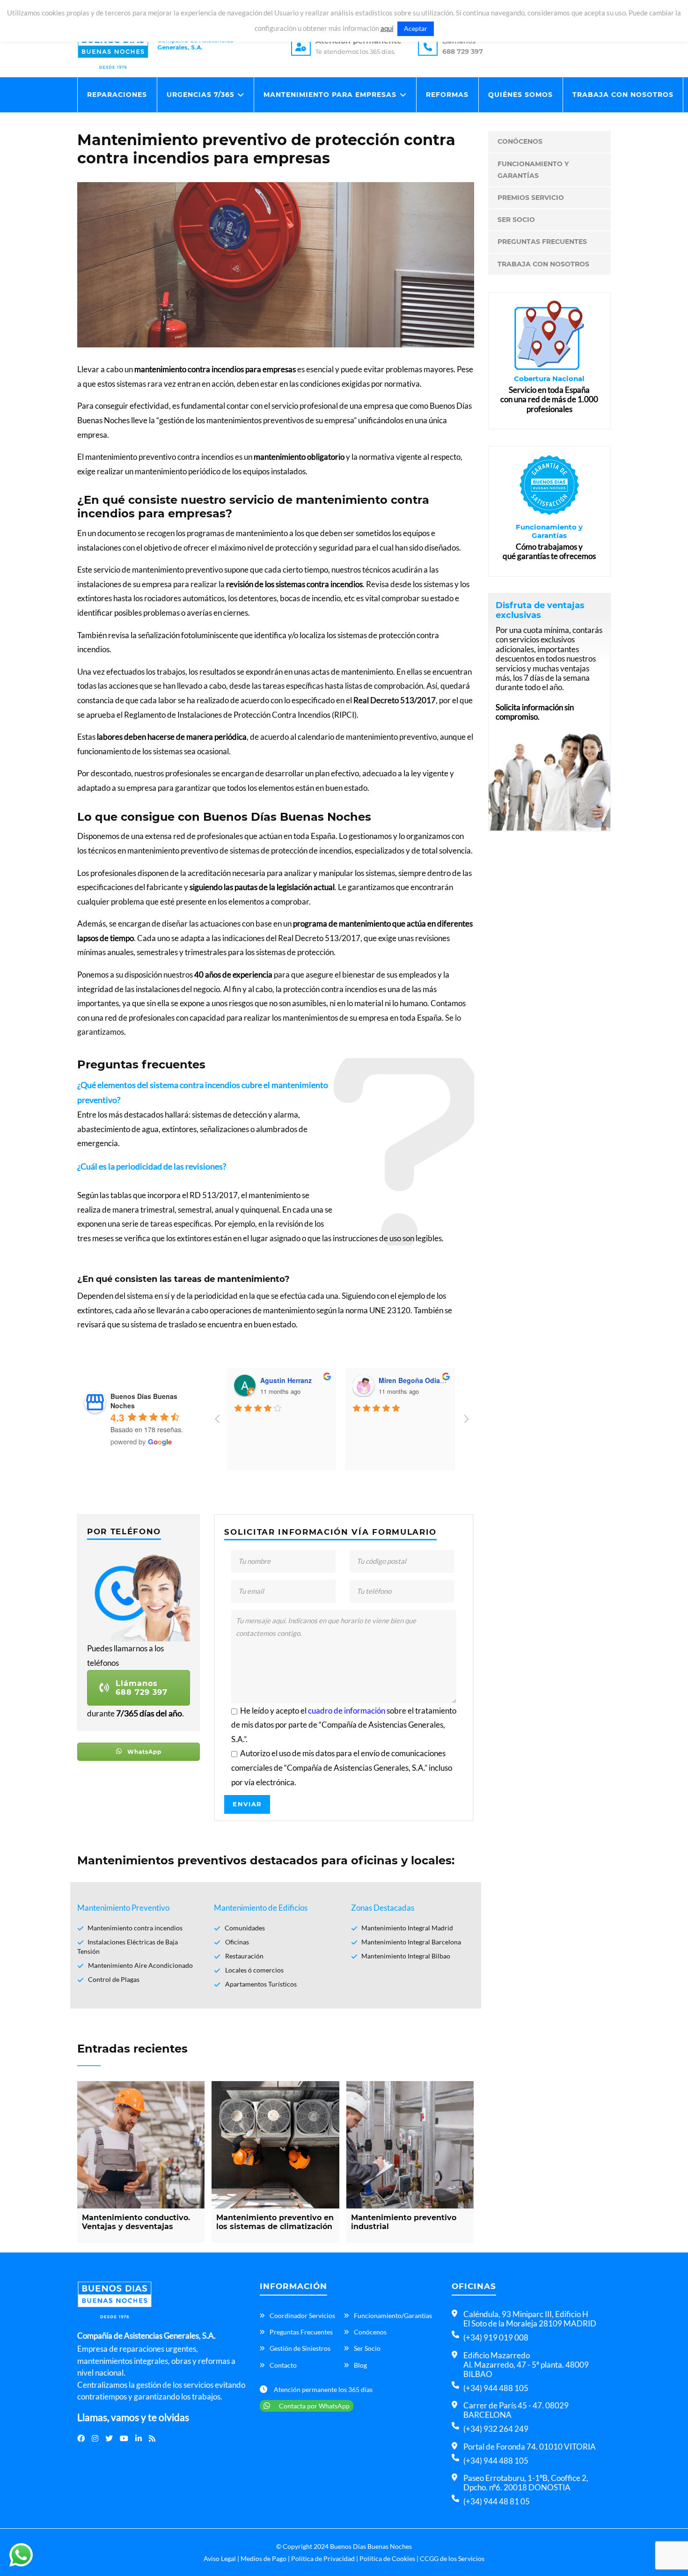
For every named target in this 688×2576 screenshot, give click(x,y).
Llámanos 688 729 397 (142, 1688)
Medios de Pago (263, 2558)
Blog (360, 2365)
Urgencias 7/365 (200, 95)
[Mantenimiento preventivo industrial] (410, 2145)
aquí (387, 28)
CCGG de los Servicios (452, 2558)
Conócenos (520, 141)
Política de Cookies (387, 2558)
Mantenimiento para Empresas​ (330, 95)
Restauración (244, 1956)
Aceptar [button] (416, 28)
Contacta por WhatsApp (314, 2406)
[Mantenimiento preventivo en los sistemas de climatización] (275, 2145)
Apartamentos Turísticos (261, 1984)
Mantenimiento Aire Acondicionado (140, 1965)
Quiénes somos (520, 95)
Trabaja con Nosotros (623, 95)
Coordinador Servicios (302, 2315)
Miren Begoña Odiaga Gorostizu (430, 1380)
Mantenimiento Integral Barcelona (411, 1942)
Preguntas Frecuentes (542, 242)
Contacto (283, 2365)
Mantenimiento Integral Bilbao (406, 1956)
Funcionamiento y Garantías (533, 170)
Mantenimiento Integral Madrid (407, 1928)
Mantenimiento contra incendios (135, 1928)
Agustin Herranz (286, 1380)
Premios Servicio (531, 198)
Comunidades (245, 1928)
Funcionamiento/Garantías (393, 2315)
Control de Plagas (114, 1979)
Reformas (447, 95)
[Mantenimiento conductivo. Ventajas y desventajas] (141, 2145)
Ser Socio (516, 220)
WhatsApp (143, 1752)
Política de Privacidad (323, 2558)
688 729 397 (463, 52)
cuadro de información (347, 1711)
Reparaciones (117, 95)
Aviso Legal (220, 2558)
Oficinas (237, 1942)
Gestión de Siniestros (300, 2348)
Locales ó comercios (254, 1970)
